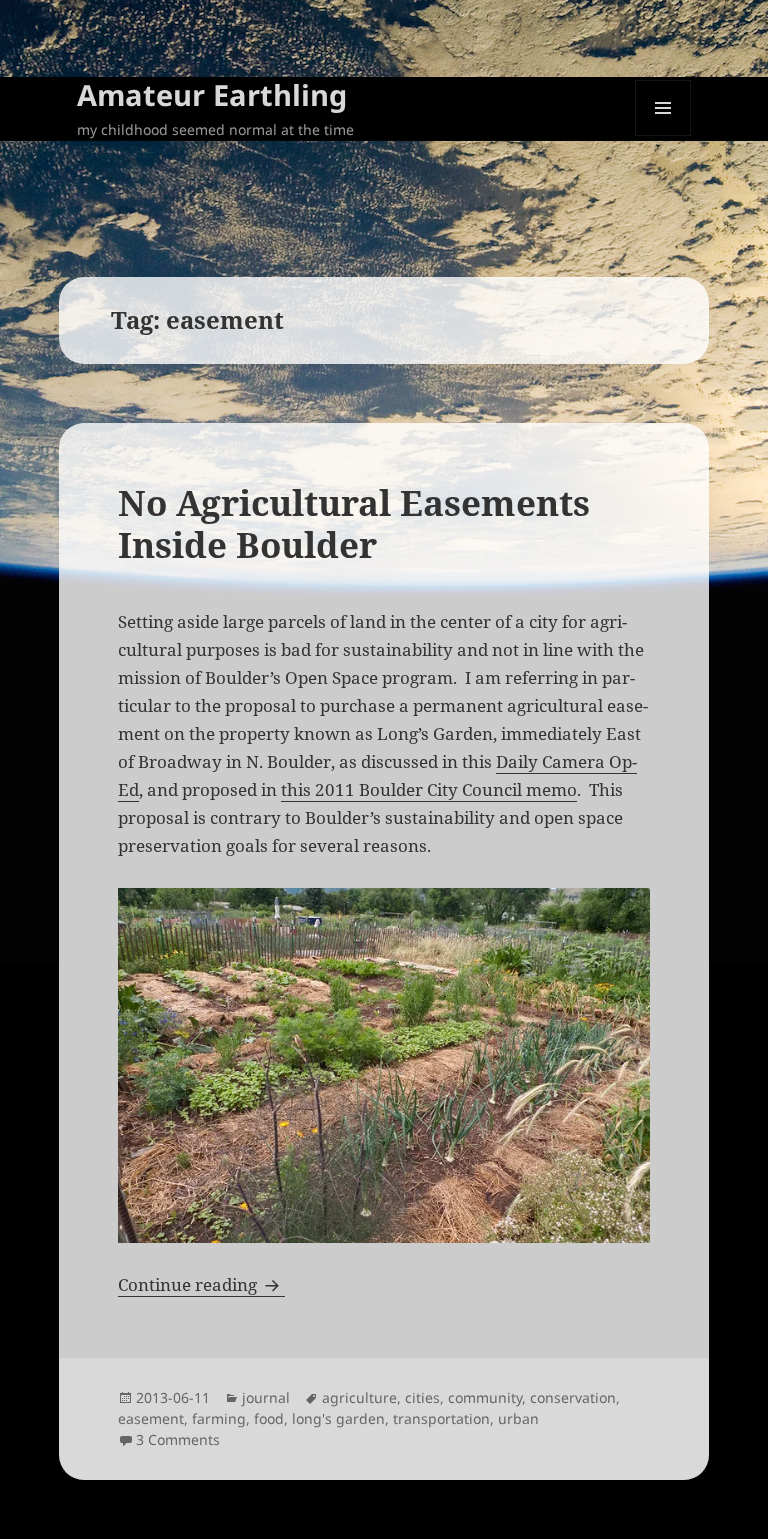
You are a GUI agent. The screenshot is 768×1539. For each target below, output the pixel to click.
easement (151, 1418)
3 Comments (178, 1439)
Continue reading (201, 1284)
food (269, 1418)
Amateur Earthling (212, 94)
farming (219, 1418)
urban (518, 1418)
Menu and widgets (663, 135)
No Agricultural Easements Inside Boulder (354, 523)
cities (422, 1397)
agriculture (359, 1397)
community (485, 1397)
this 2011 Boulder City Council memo (429, 789)
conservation (573, 1397)
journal (266, 1397)
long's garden (338, 1418)
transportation (441, 1418)
